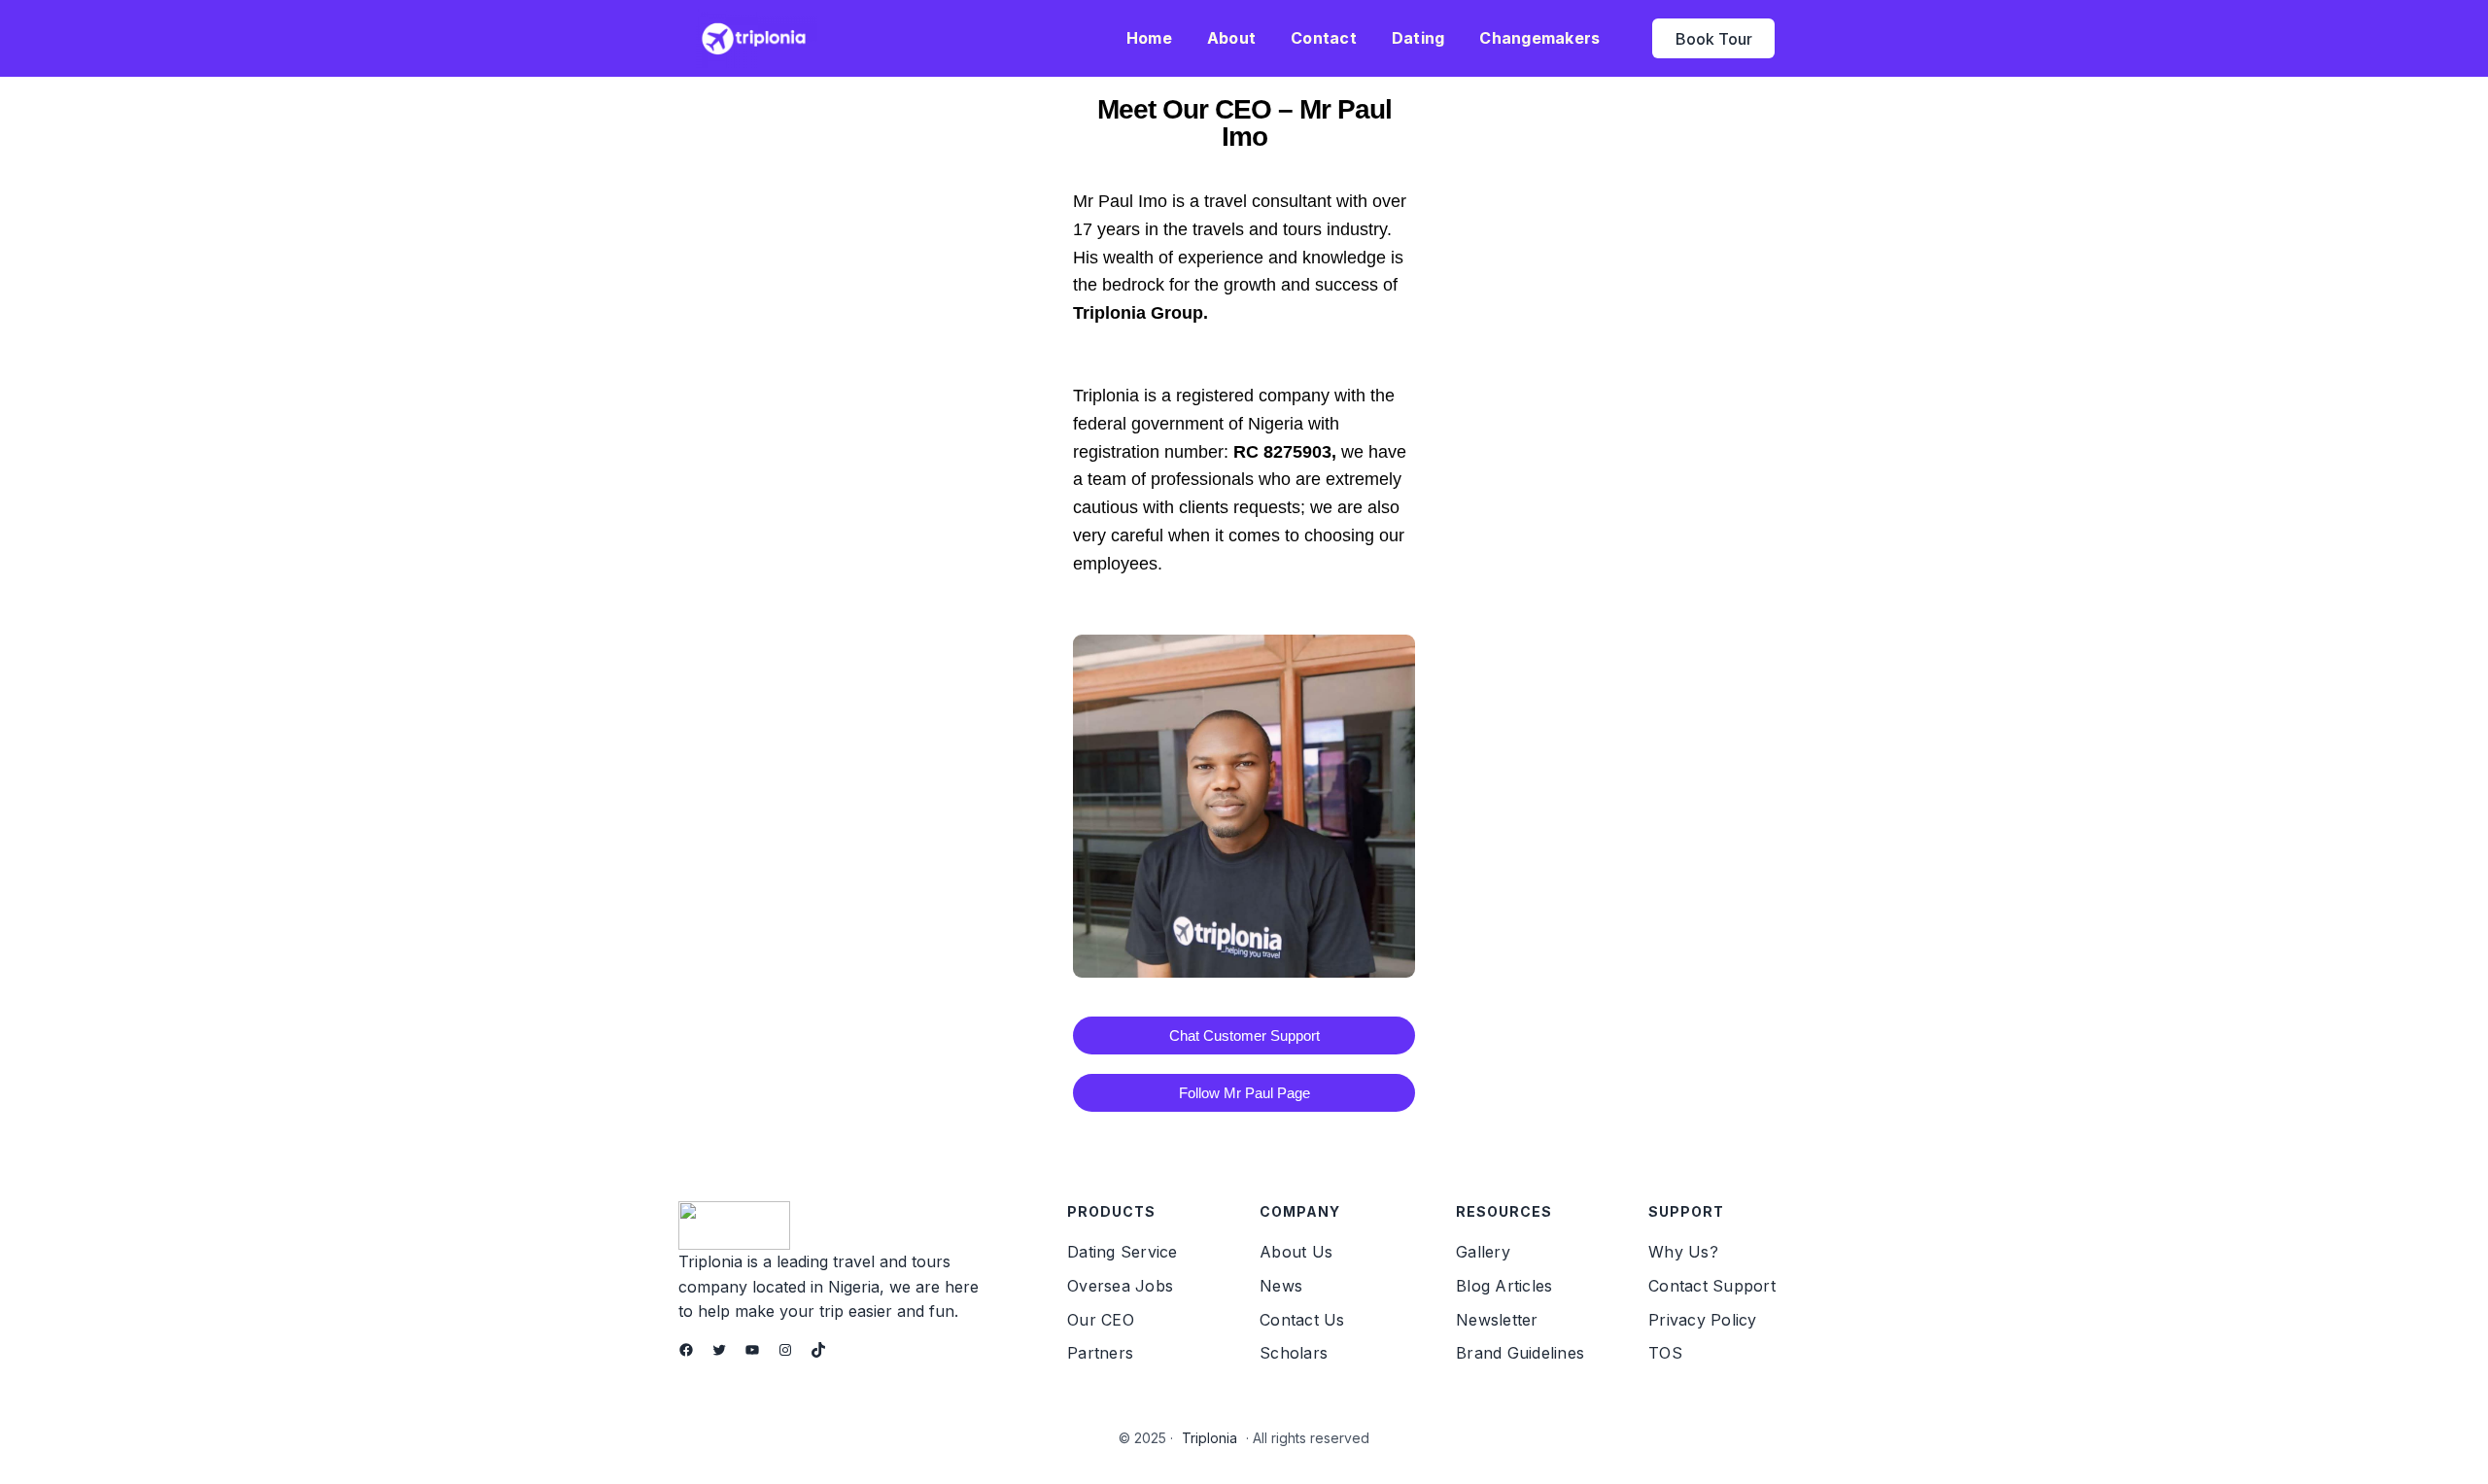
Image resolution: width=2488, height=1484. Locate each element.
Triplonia (1209, 1438)
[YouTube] (752, 1350)
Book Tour (1714, 39)
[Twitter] (719, 1350)
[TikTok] (818, 1350)
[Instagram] (785, 1350)
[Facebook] (686, 1350)
